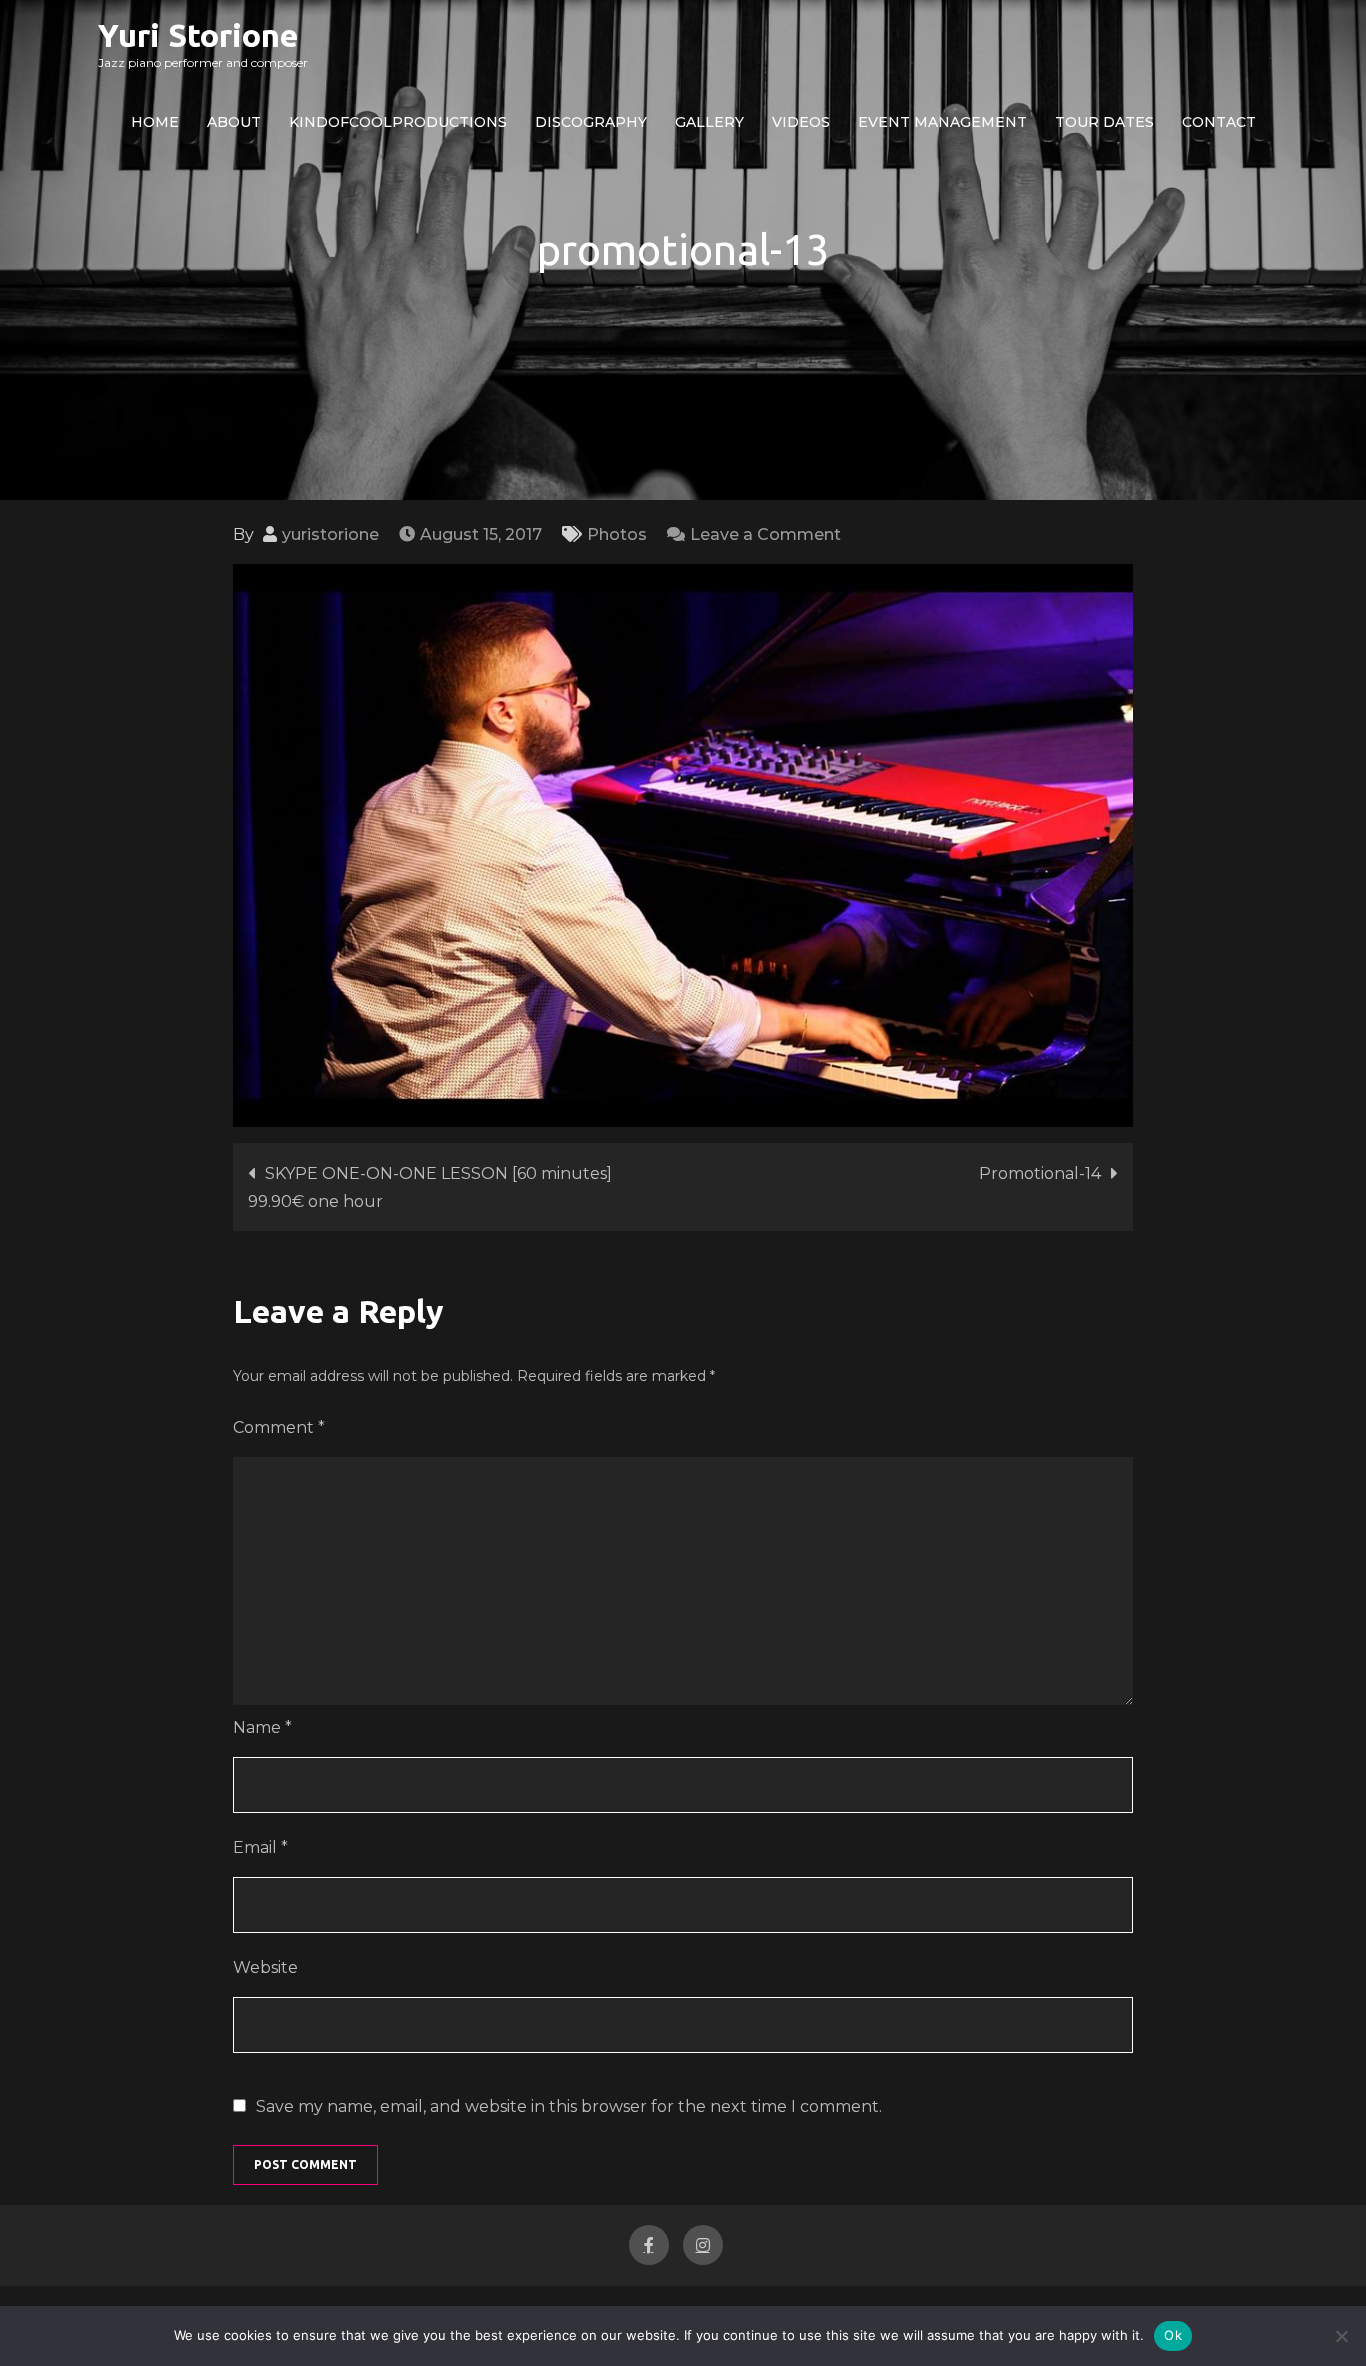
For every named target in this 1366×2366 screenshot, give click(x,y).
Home (155, 122)
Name (262, 1727)
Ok (1173, 2335)
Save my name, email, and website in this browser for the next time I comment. (569, 2107)
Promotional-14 (1040, 1173)
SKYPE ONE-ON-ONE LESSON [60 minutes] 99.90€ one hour (430, 1187)
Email (260, 1847)
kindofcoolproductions (398, 122)
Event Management (942, 122)
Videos (801, 122)
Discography (591, 122)
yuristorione (330, 534)
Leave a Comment (765, 534)
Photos (617, 534)
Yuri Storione (198, 35)
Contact (1219, 122)
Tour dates (1104, 122)
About (234, 122)
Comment (279, 1427)
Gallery (709, 122)
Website (265, 1967)
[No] (1341, 2336)
